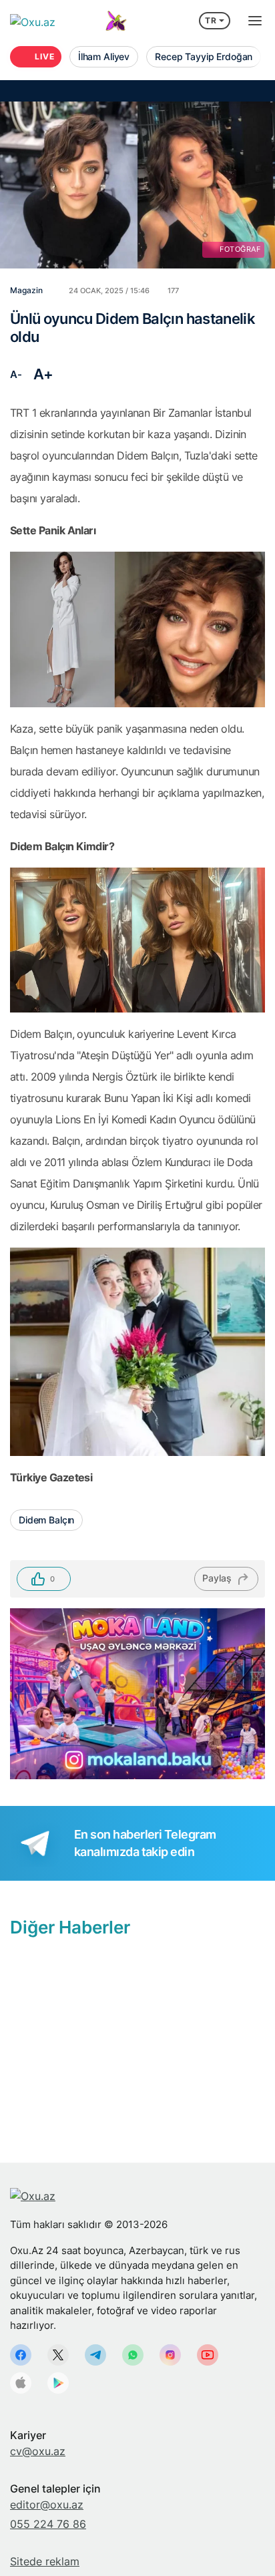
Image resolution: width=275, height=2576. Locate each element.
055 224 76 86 (48, 2524)
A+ (43, 374)
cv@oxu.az (38, 2451)
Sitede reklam (45, 2561)
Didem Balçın (46, 1520)
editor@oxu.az (47, 2505)
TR (211, 20)
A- (16, 374)
